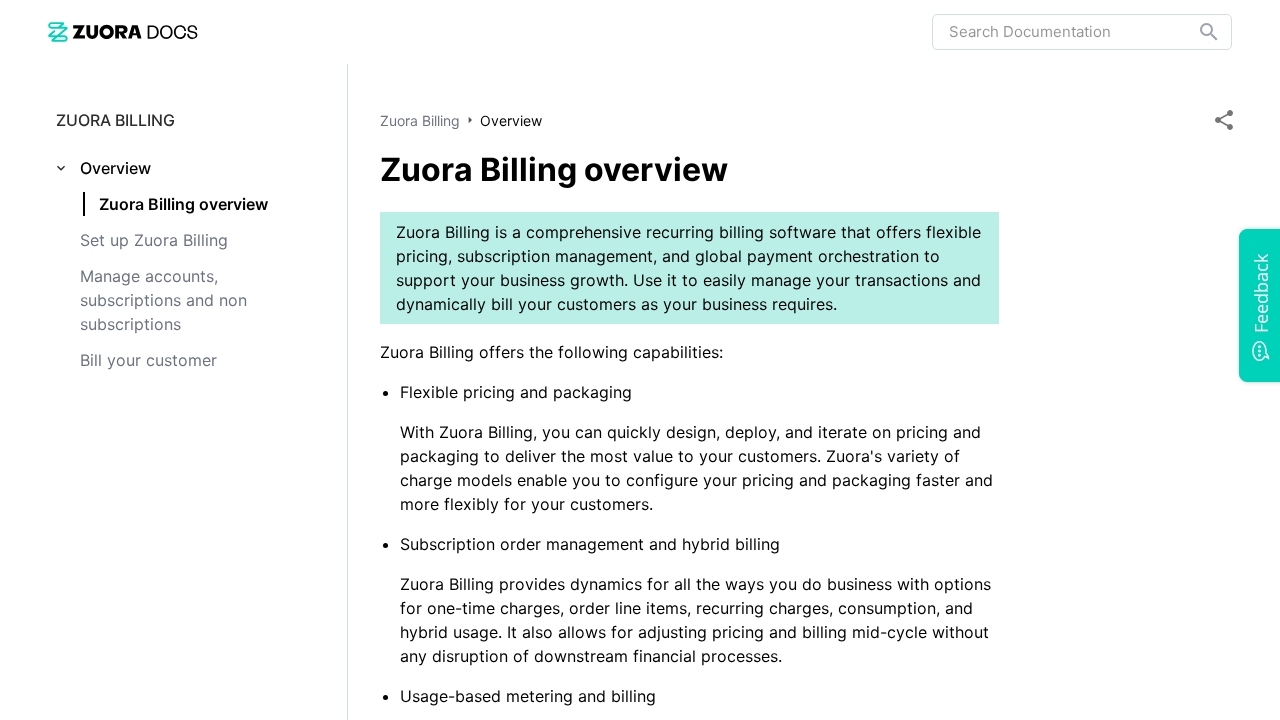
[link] (123, 31)
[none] (1224, 120)
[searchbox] (1195, 32)
